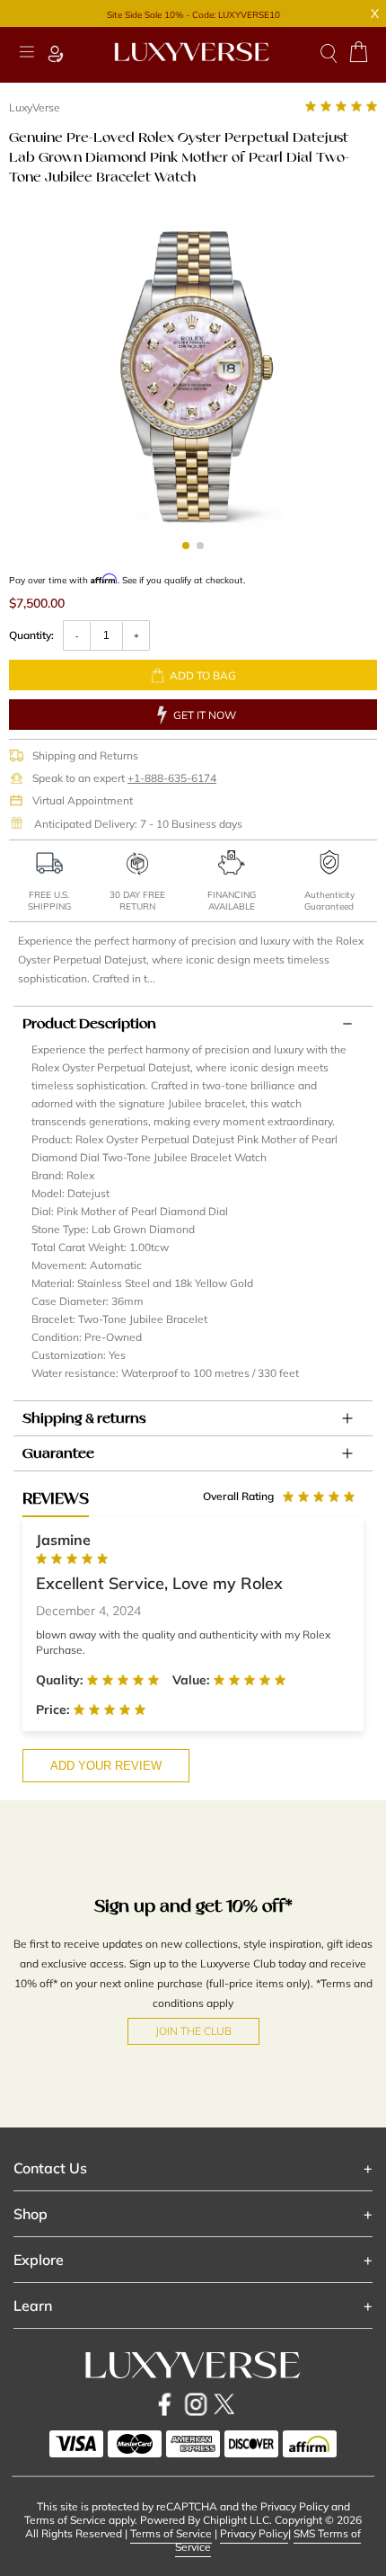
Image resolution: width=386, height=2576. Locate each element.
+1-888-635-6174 (172, 778)
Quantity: (31, 635)
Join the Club (193, 2031)
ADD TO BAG (203, 675)
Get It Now (205, 715)
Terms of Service (171, 2533)
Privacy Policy (254, 2533)
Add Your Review (106, 1766)
